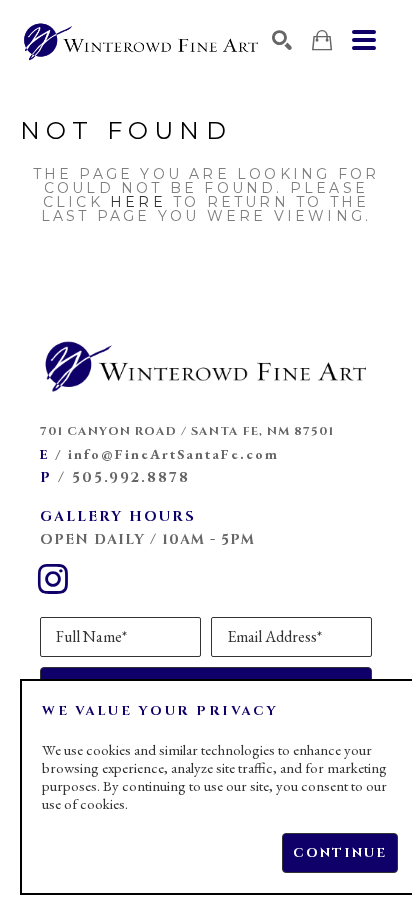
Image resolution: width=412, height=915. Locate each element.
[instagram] (53, 579)
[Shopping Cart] (322, 40)
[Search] (282, 40)
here (138, 202)
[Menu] (364, 40)
